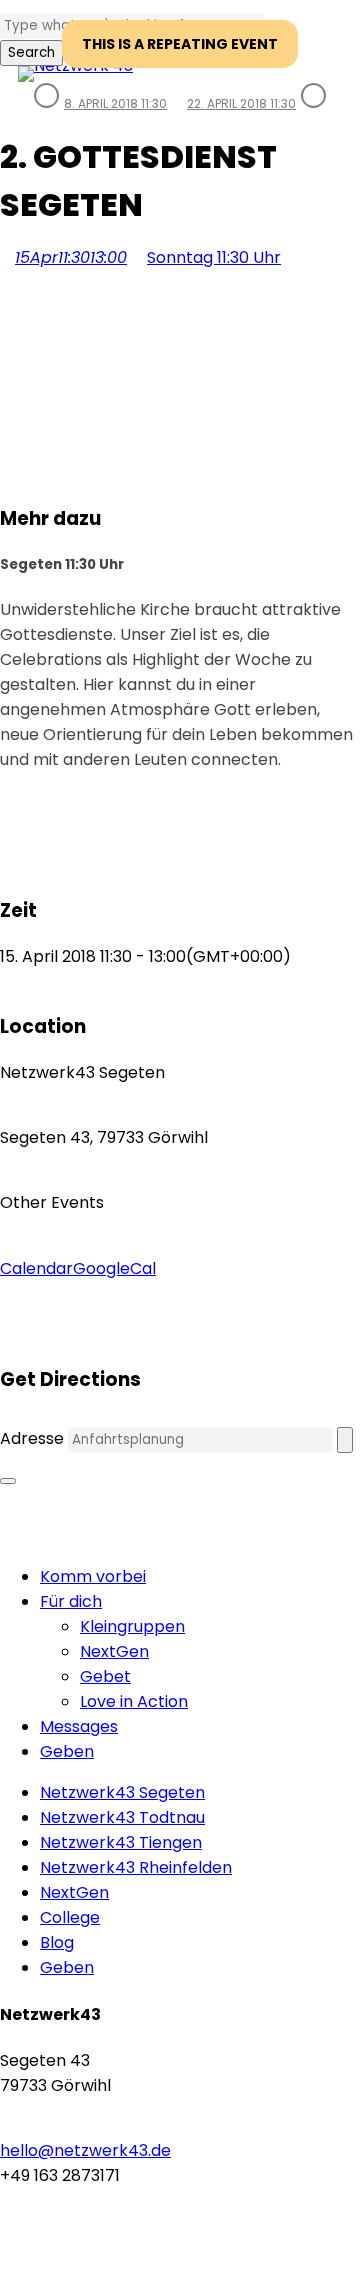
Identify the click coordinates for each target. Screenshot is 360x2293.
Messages (79, 1726)
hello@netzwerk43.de (85, 2150)
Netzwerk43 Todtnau (122, 1817)
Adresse (32, 1438)
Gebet (105, 1676)
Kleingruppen (132, 1626)
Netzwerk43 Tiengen (121, 1842)
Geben (67, 1751)
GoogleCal (114, 1268)
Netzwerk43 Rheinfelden (136, 1867)
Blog (57, 1942)
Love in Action (134, 1701)
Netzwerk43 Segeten (122, 1792)
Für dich (71, 1601)
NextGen (114, 1651)
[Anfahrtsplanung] (345, 1440)
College (70, 1917)
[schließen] (8, 1481)
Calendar (36, 1268)
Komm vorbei (93, 1576)
